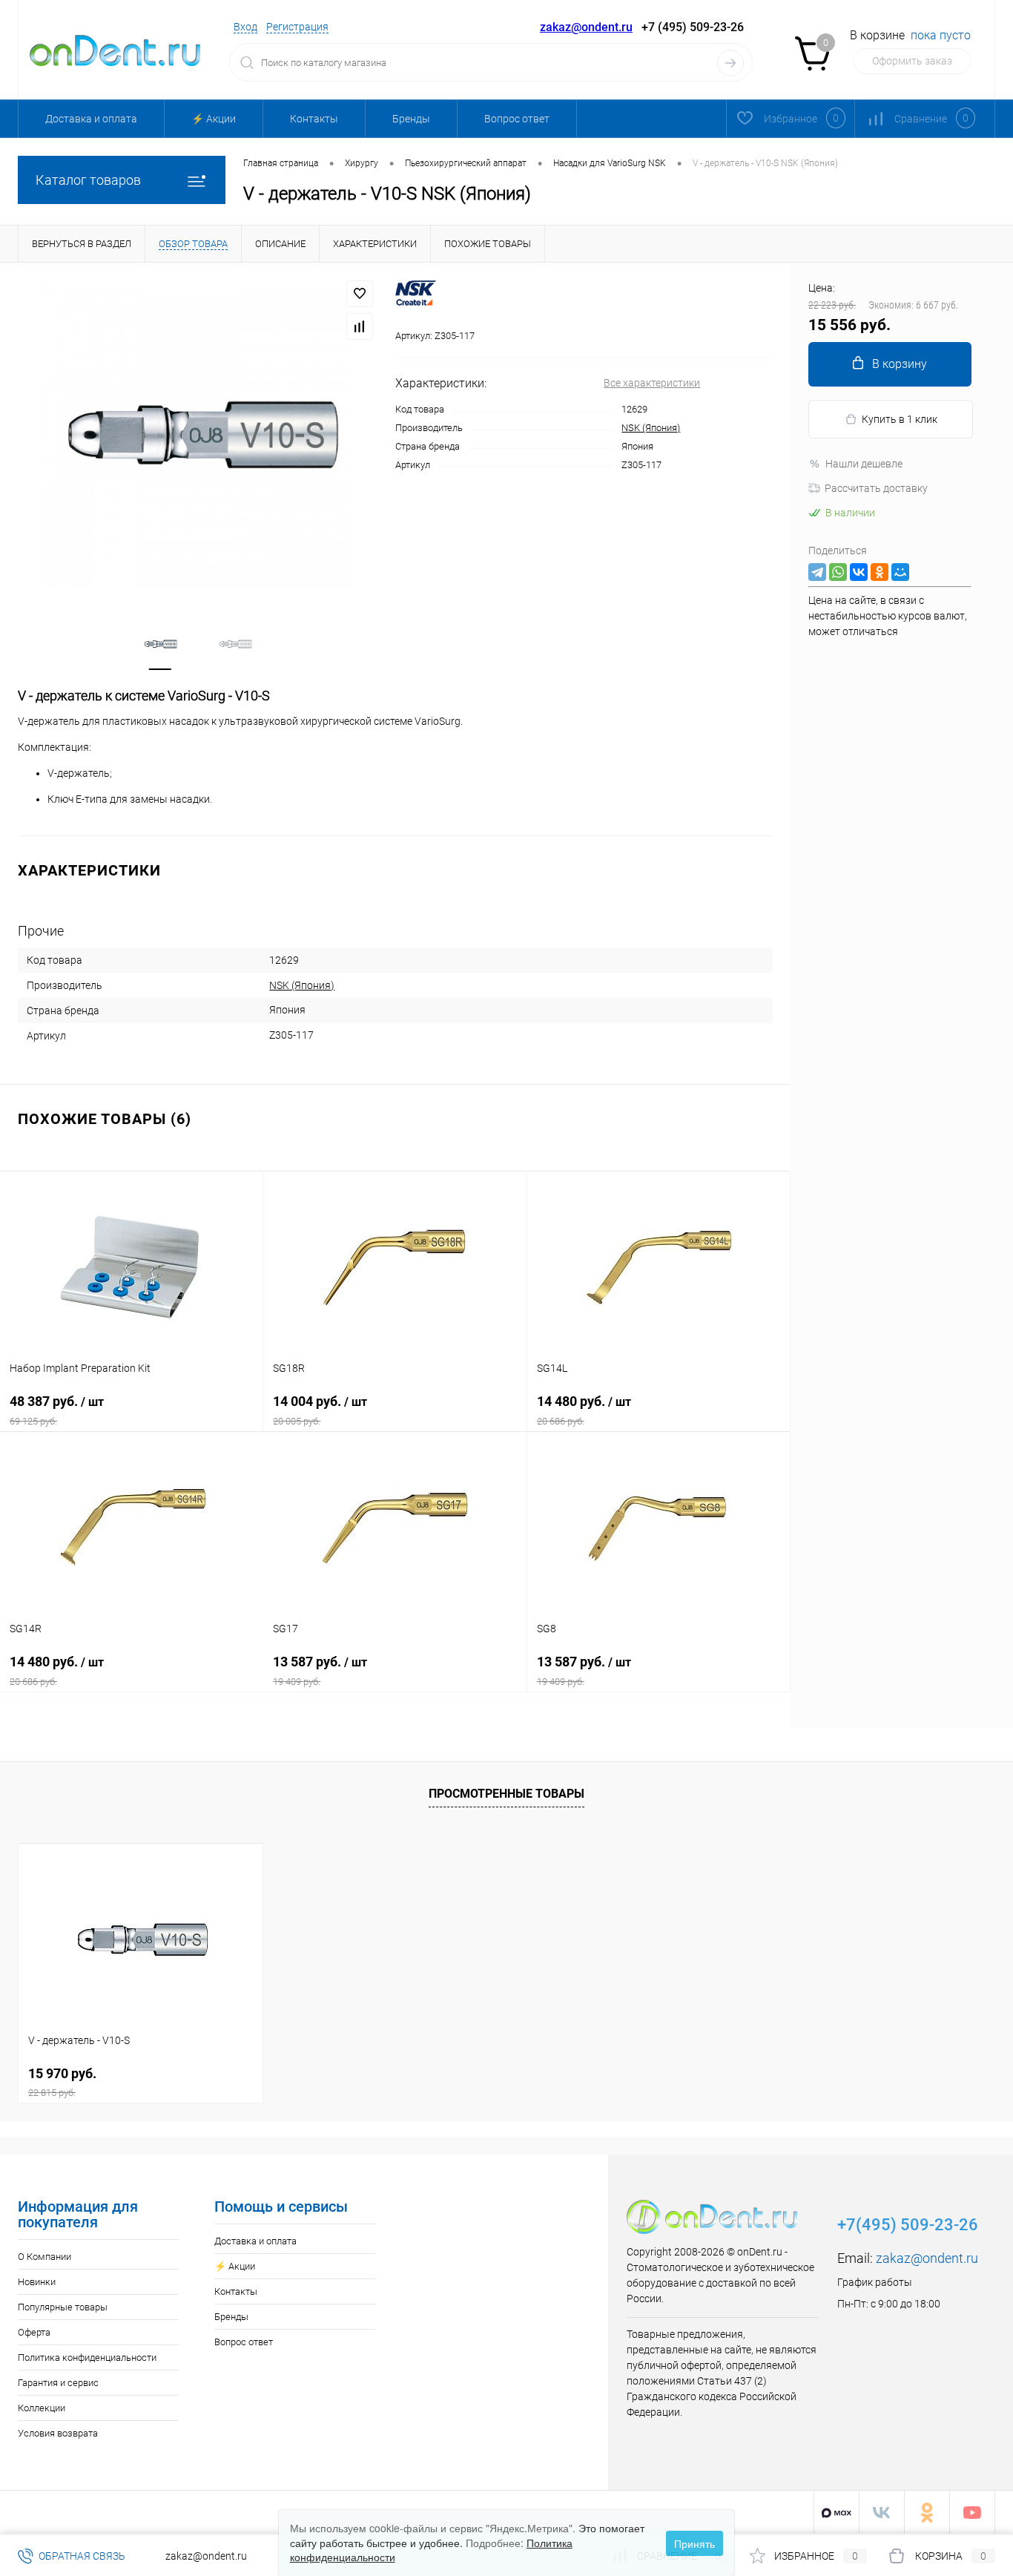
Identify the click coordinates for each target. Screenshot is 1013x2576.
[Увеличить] (198, 434)
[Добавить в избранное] (360, 294)
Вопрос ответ (517, 119)
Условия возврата (58, 2433)
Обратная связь (81, 2556)
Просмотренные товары (506, 1794)
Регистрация (297, 27)
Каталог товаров (88, 180)
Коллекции (42, 2408)
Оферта (34, 2332)
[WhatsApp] (838, 572)
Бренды (411, 119)
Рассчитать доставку (876, 488)
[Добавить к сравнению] (360, 326)
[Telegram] (817, 572)
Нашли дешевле (864, 464)
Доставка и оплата (91, 119)
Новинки (37, 2282)
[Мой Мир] (900, 572)
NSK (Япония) (651, 428)
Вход (245, 27)
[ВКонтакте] (859, 572)
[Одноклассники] (880, 572)
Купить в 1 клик (900, 419)
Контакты (314, 119)
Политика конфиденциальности (87, 2357)
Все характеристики (652, 383)
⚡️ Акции (214, 119)
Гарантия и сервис (58, 2383)
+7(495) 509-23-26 (908, 2225)
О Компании (44, 2257)
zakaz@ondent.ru (586, 27)
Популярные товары (63, 2307)
